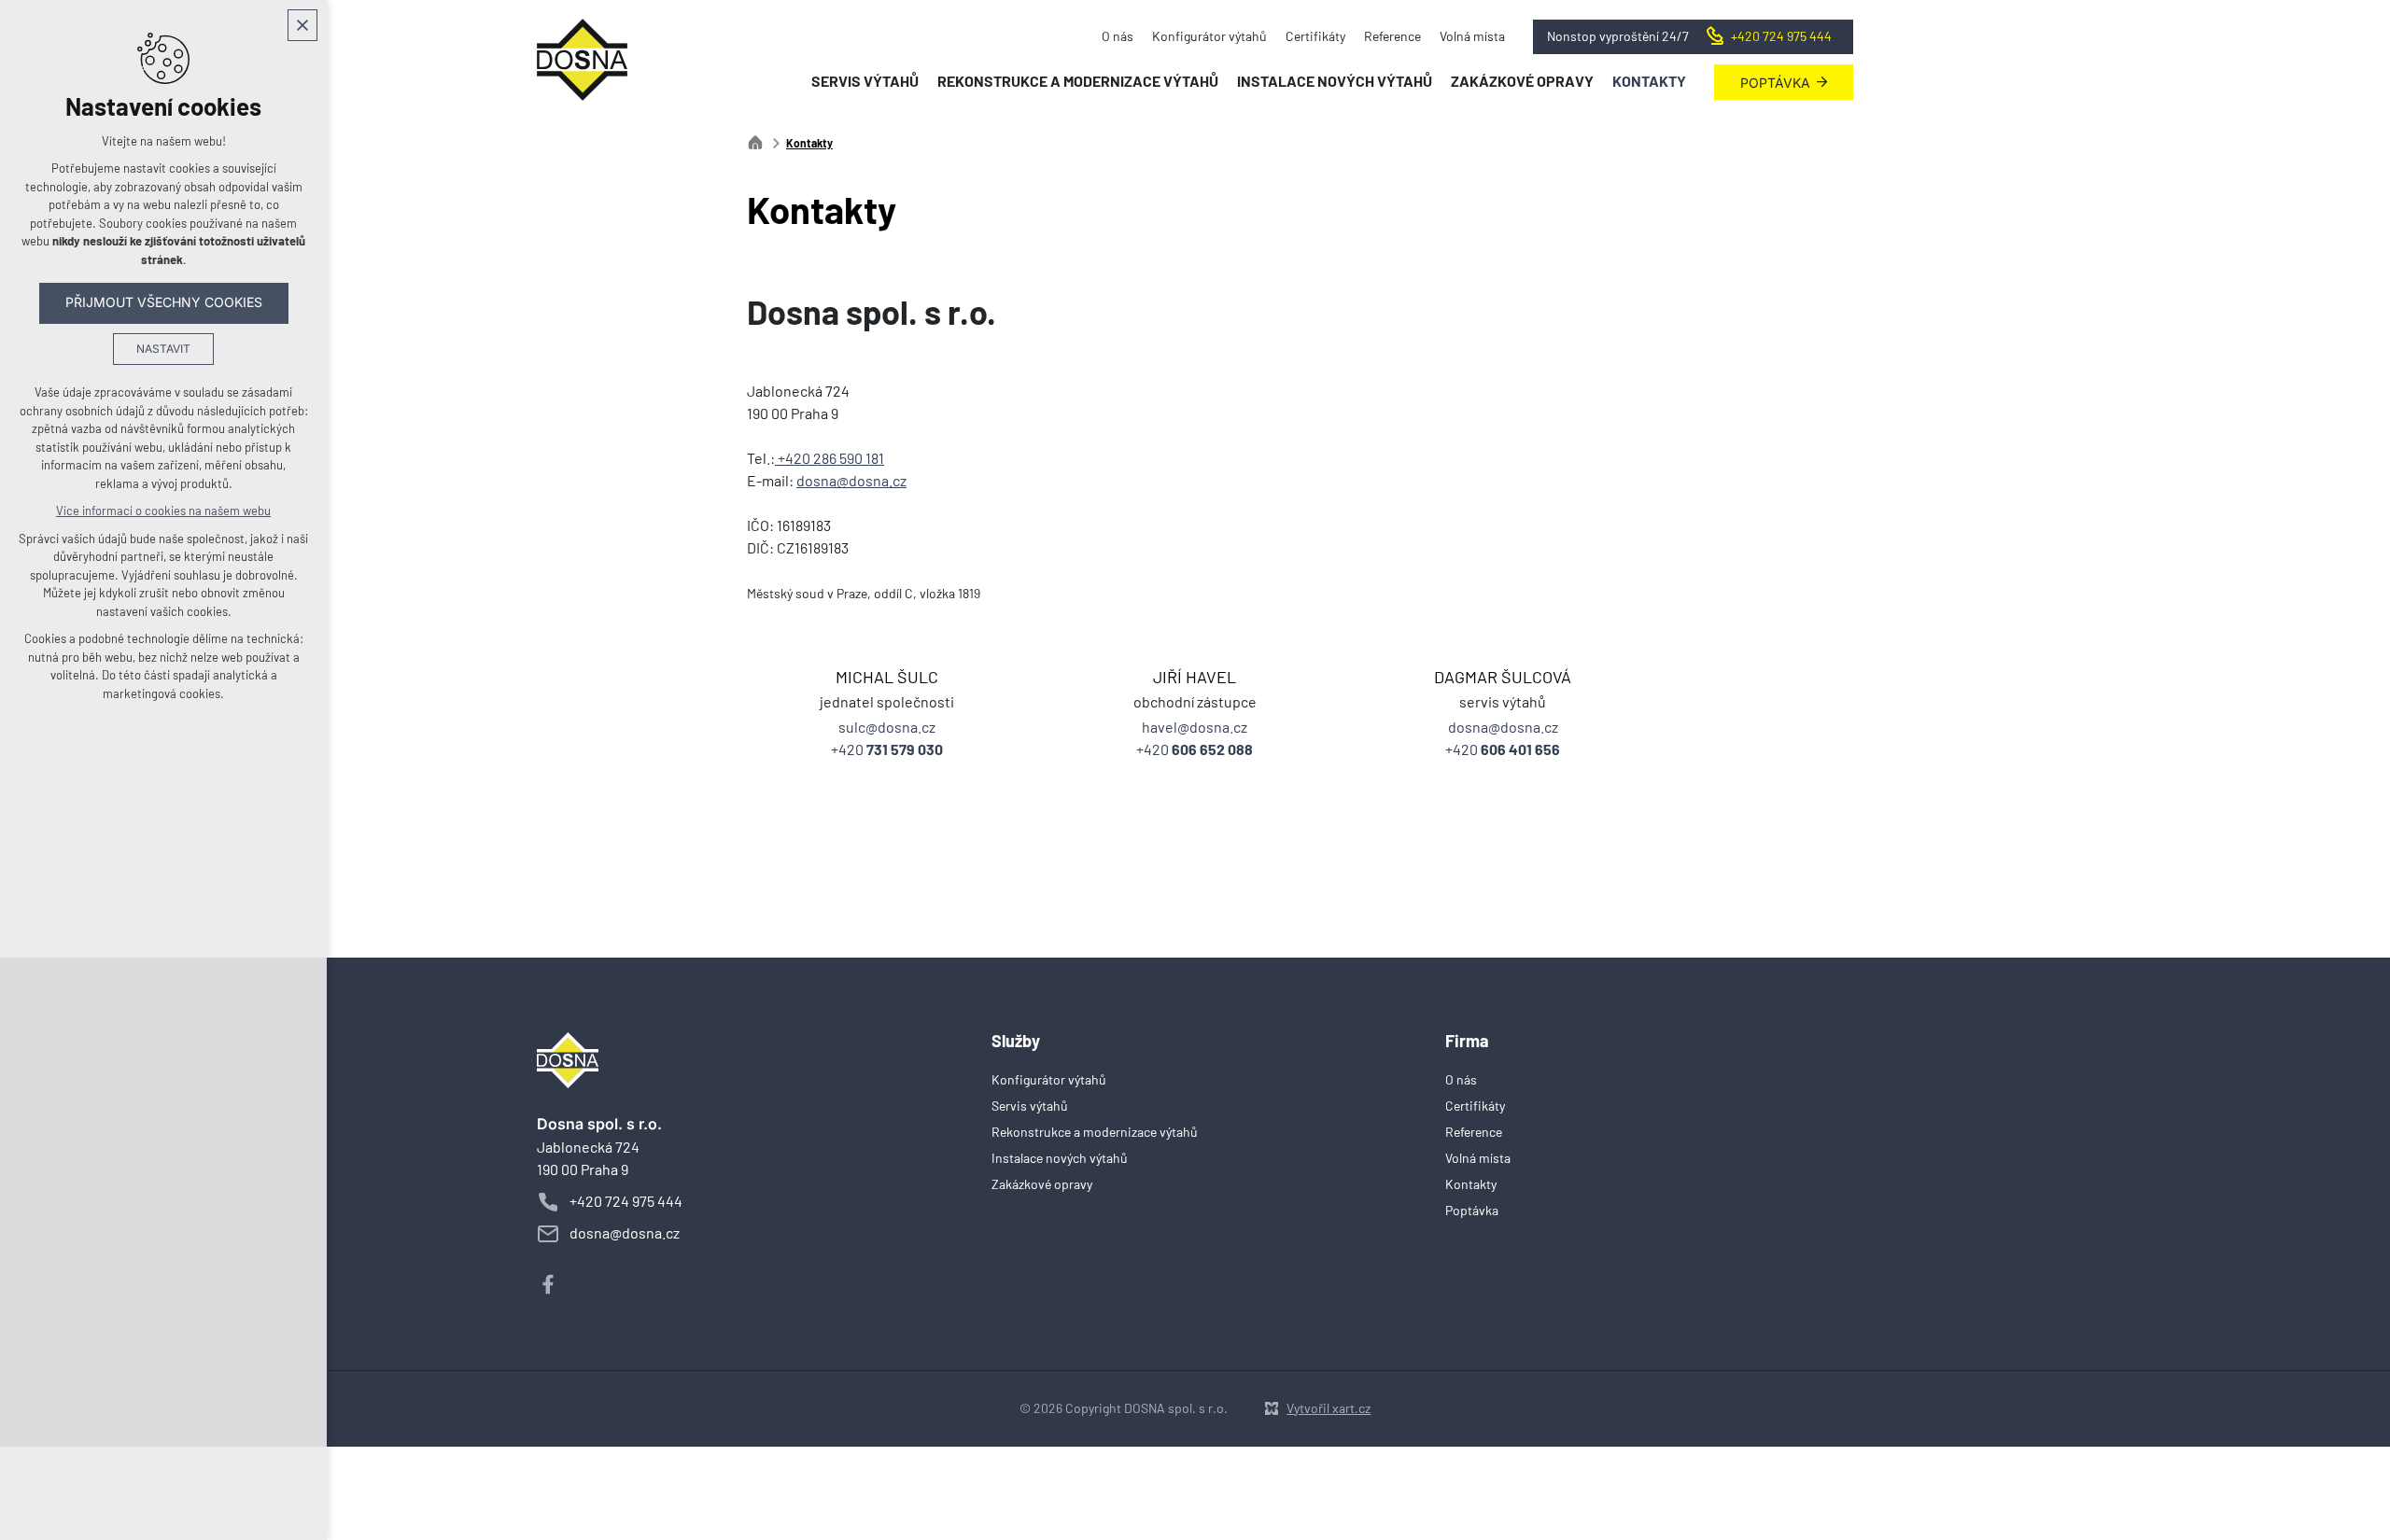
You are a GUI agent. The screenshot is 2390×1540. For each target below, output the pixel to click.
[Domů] (760, 140)
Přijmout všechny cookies (164, 302)
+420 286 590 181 (829, 459)
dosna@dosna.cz (851, 482)
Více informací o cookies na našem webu (163, 511)
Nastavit (163, 349)
